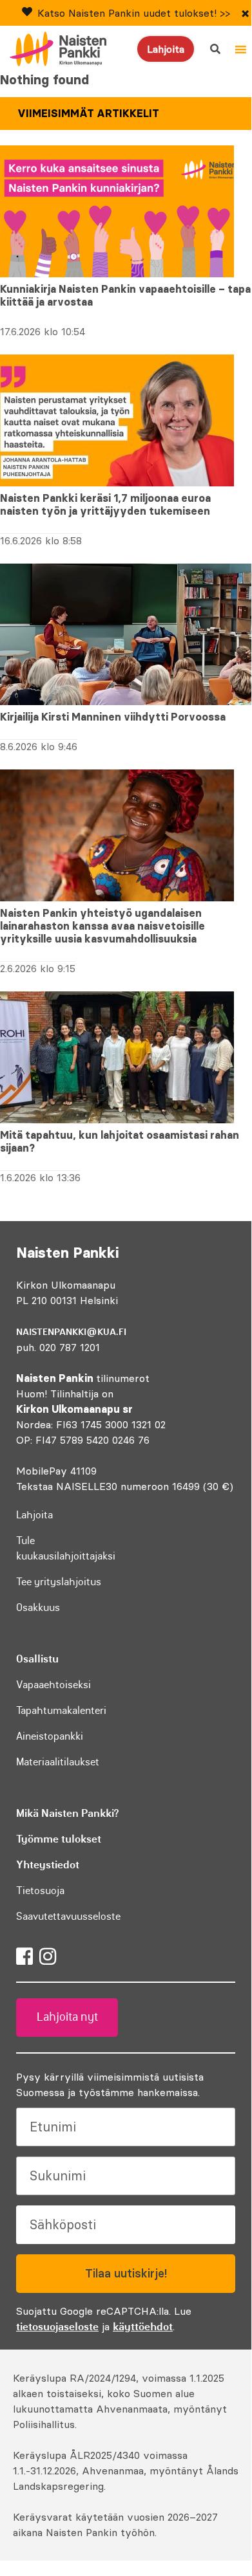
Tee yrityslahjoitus (59, 1581)
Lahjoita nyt (67, 2017)
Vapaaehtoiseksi (53, 1684)
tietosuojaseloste (57, 2326)
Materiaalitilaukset (58, 1762)
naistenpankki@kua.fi (71, 1332)
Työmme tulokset (59, 1839)
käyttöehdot (143, 2326)
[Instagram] (48, 1956)
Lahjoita (166, 49)
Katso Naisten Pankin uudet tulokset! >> (134, 13)
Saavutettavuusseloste (68, 1916)
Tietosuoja (40, 1890)
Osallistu (37, 1659)
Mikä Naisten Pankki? (67, 1813)
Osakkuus (38, 1607)
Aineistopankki (50, 1736)
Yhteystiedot (48, 1864)
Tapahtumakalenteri (61, 1710)
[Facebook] (24, 1956)
